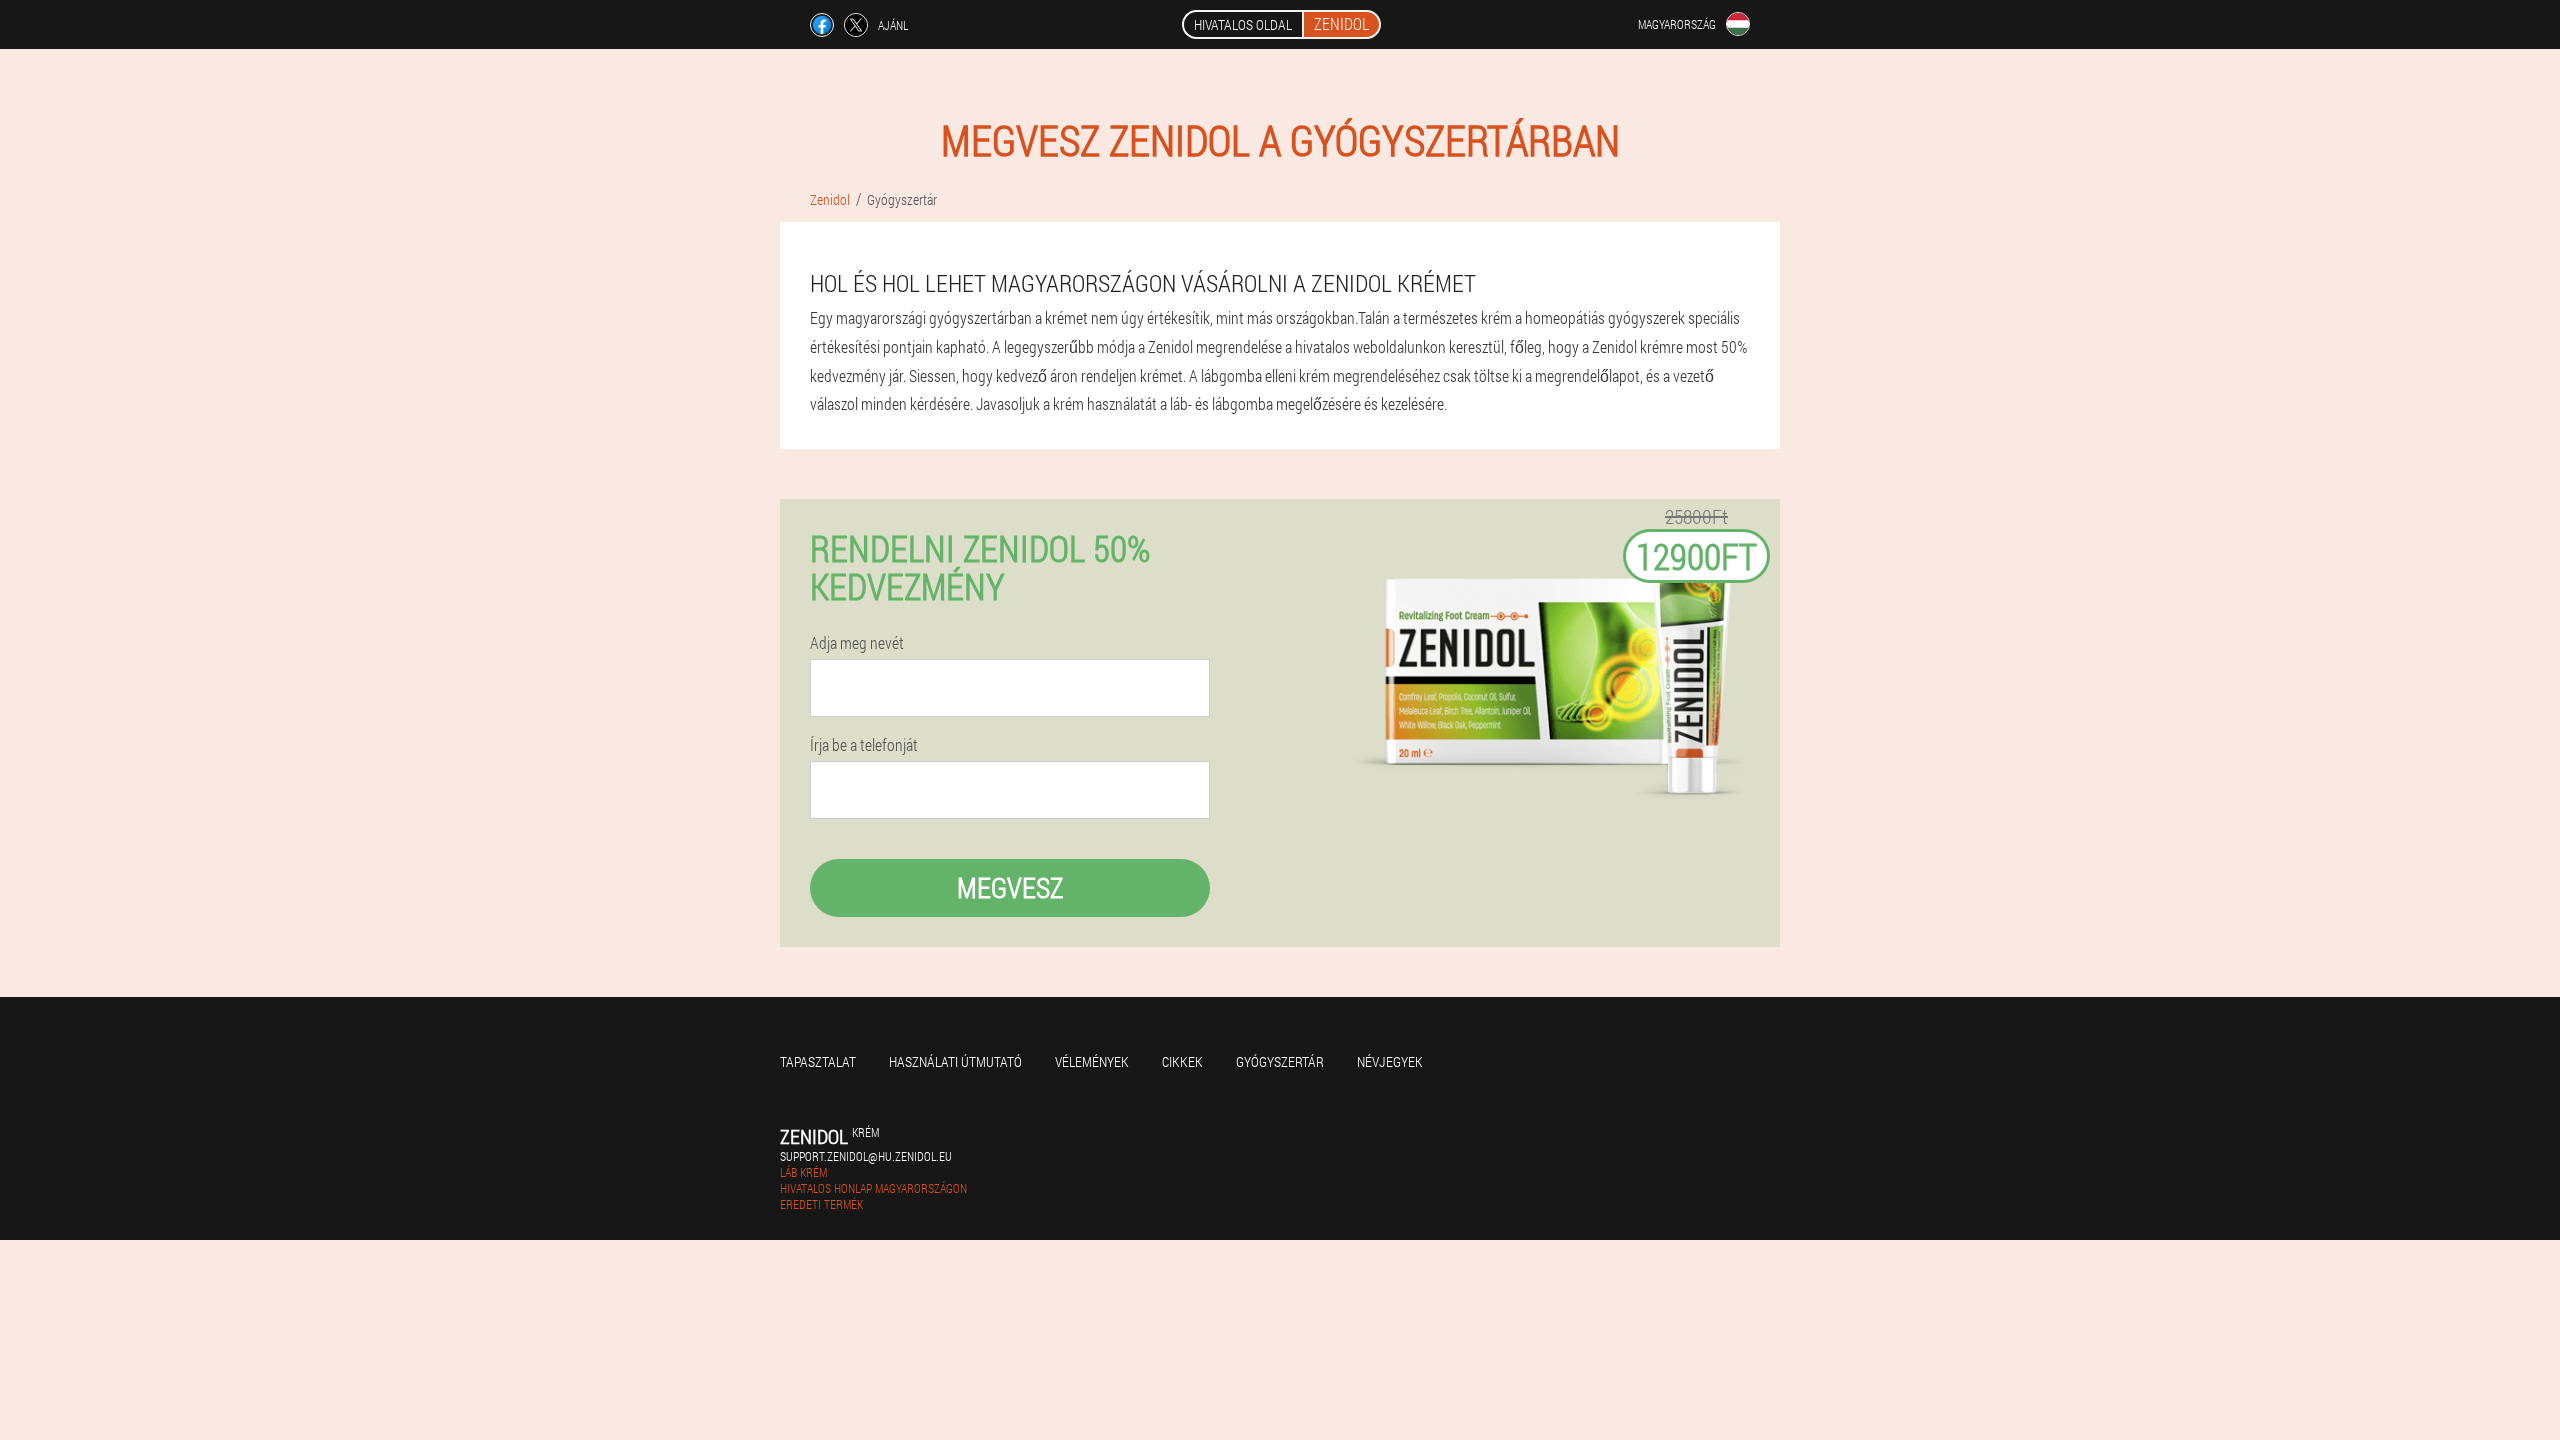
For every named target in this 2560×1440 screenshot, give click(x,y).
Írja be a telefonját (864, 745)
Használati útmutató (955, 1061)
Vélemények (1092, 1061)
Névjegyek (1390, 1061)
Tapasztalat (818, 1061)
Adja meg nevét (857, 643)
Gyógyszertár (1280, 1061)
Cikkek (1182, 1061)
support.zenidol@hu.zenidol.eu (866, 1156)
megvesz (1010, 887)
